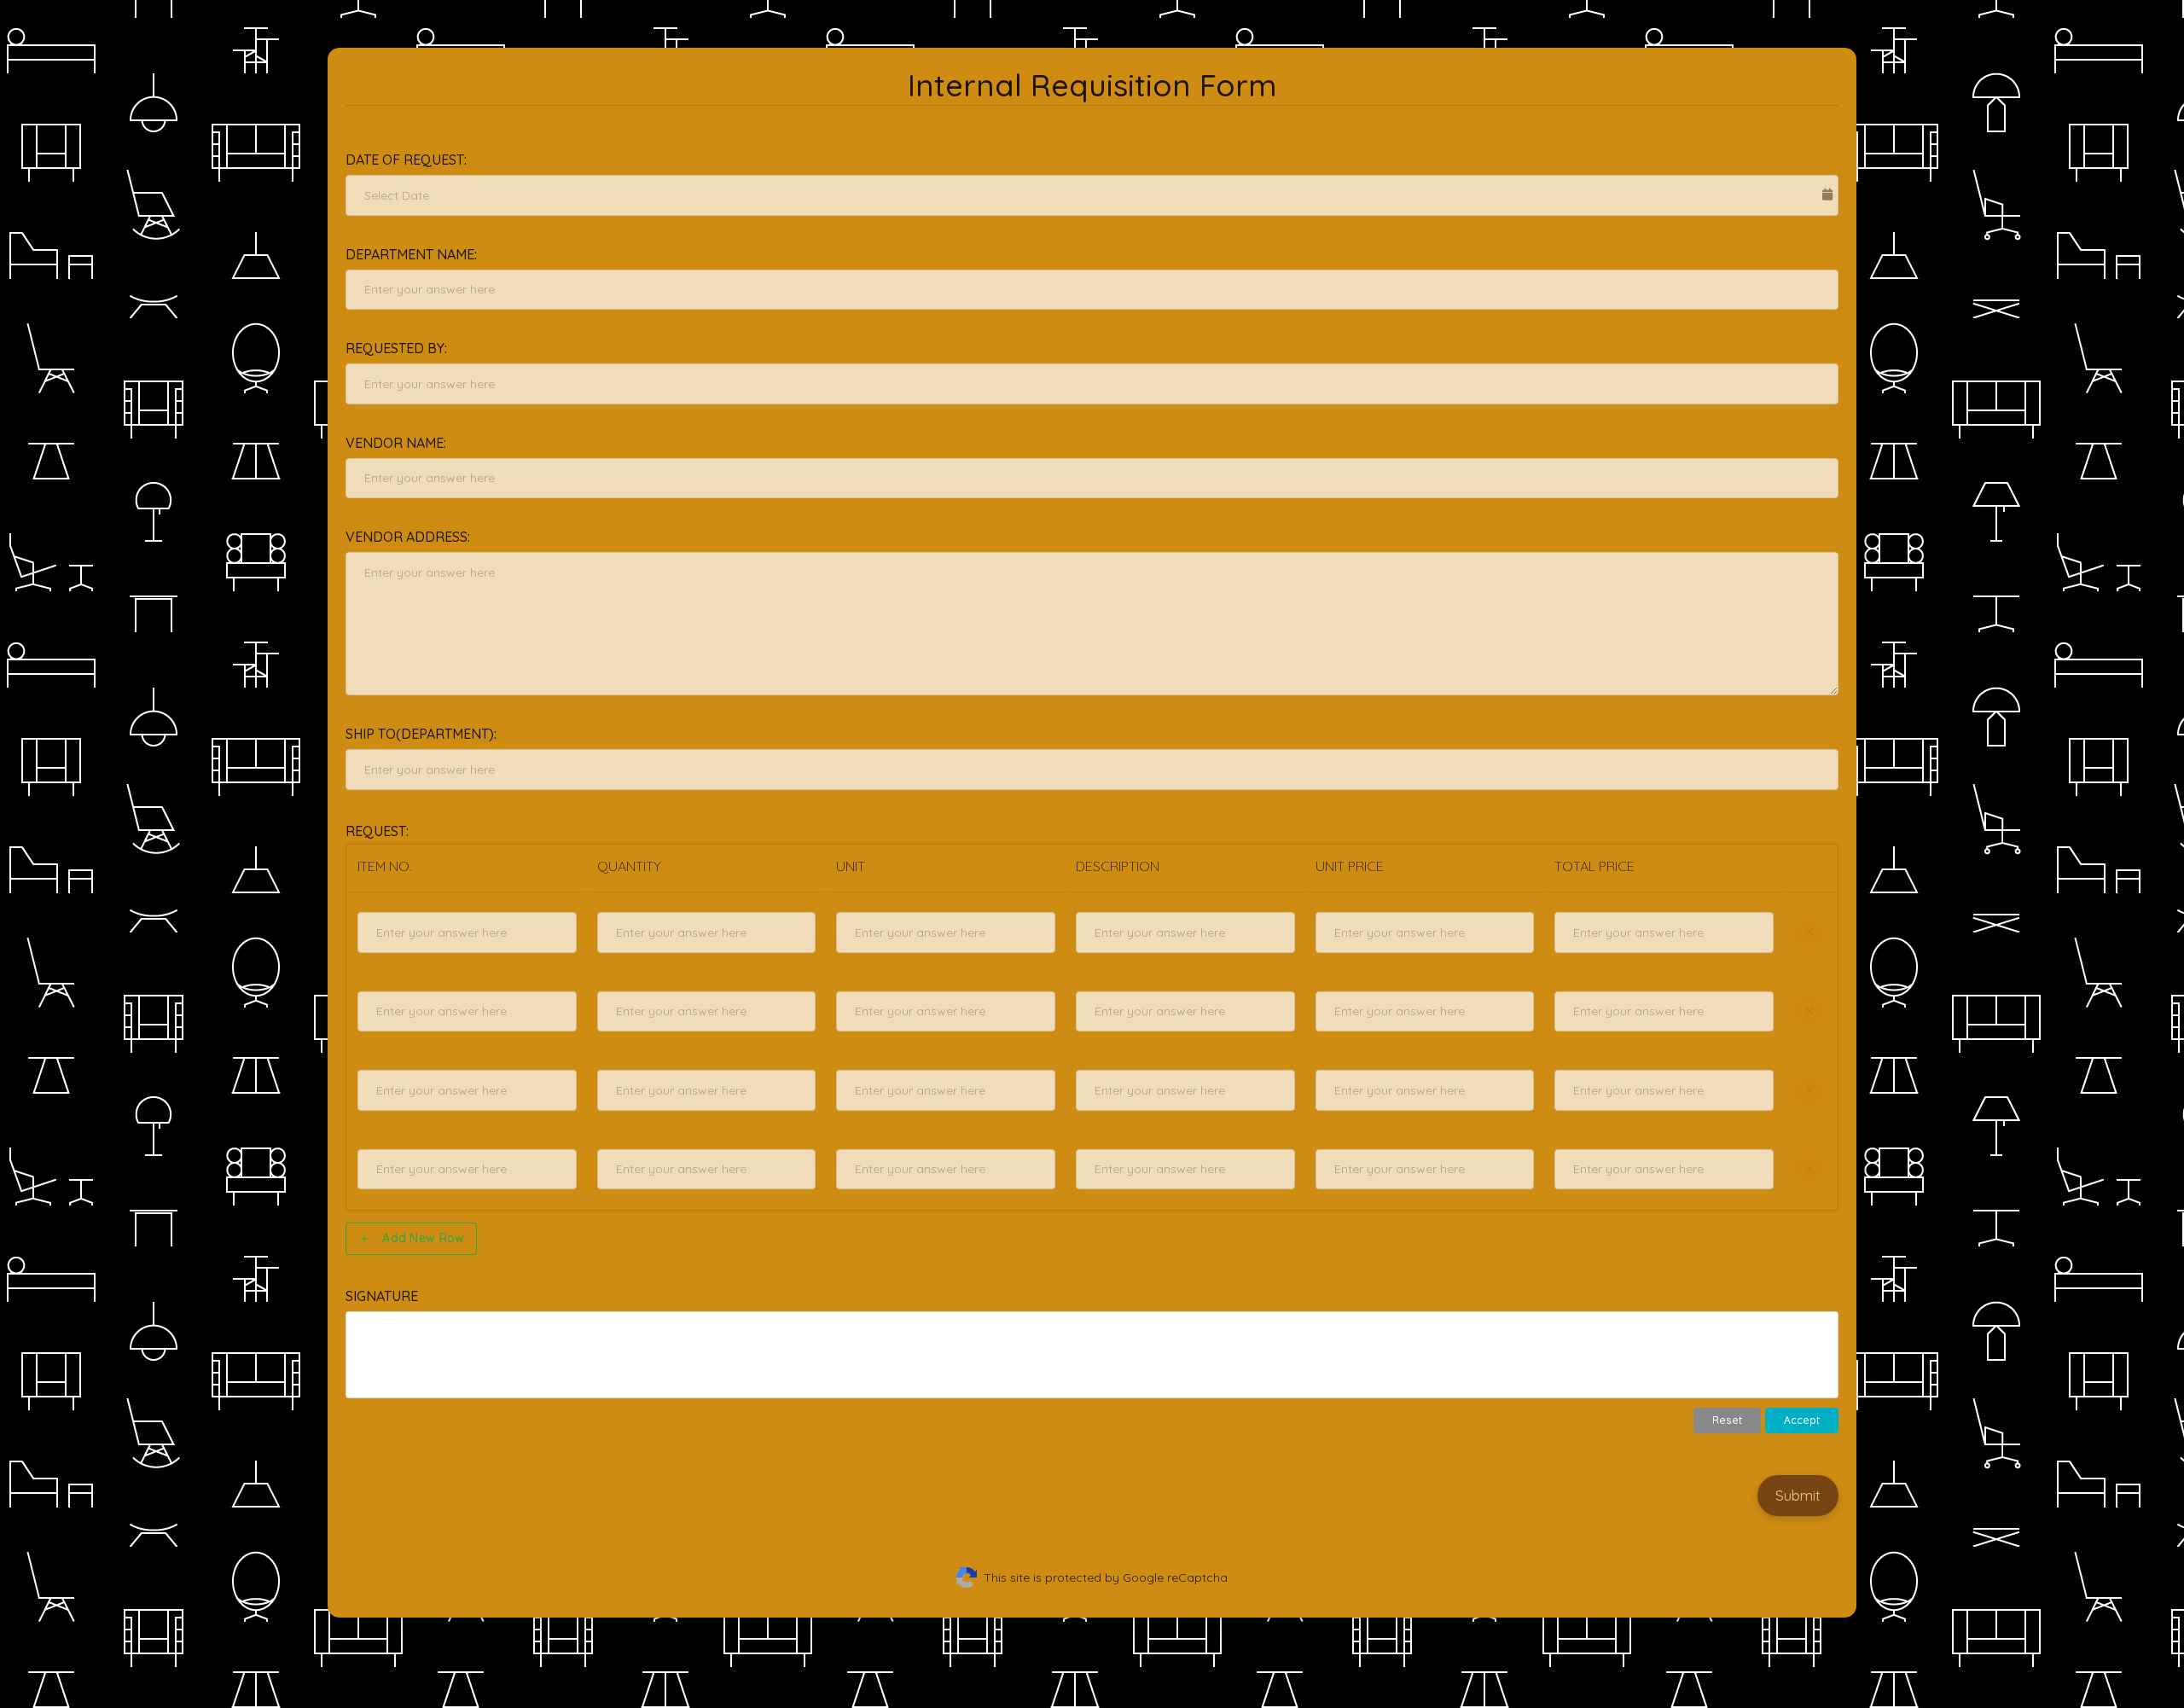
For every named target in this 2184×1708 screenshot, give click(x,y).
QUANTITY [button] (629, 866)
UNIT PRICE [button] (1350, 866)
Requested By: (396, 348)
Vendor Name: (396, 443)
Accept (1802, 1420)
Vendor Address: (408, 537)
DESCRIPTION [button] (1118, 866)
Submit (1798, 1495)
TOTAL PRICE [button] (1594, 866)
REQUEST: (377, 831)
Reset (1727, 1420)
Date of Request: (406, 160)
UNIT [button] (851, 866)
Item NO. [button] (385, 866)
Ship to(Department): (421, 734)
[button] (467, 867)
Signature (382, 1296)
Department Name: (411, 254)
